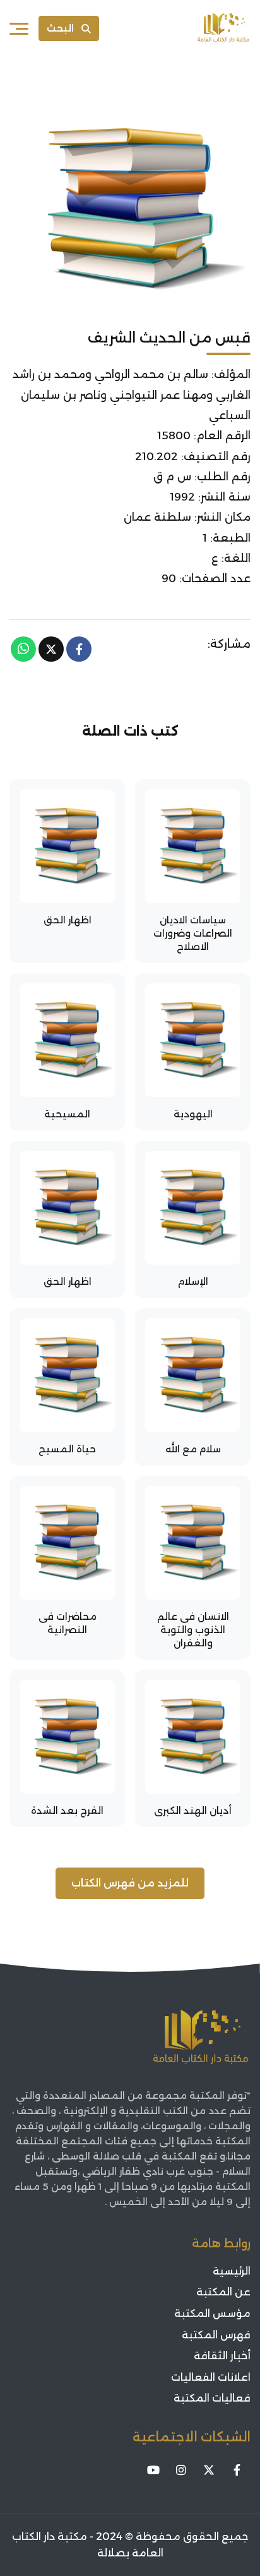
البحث (60, 28)
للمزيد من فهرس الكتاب (130, 1883)
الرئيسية (232, 2271)
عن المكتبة (223, 2292)
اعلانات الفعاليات (211, 2377)
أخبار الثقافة (222, 2356)
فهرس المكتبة (216, 2335)
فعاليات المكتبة (212, 2398)
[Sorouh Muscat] (223, 28)
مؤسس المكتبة (212, 2313)
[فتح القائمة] (19, 28)
